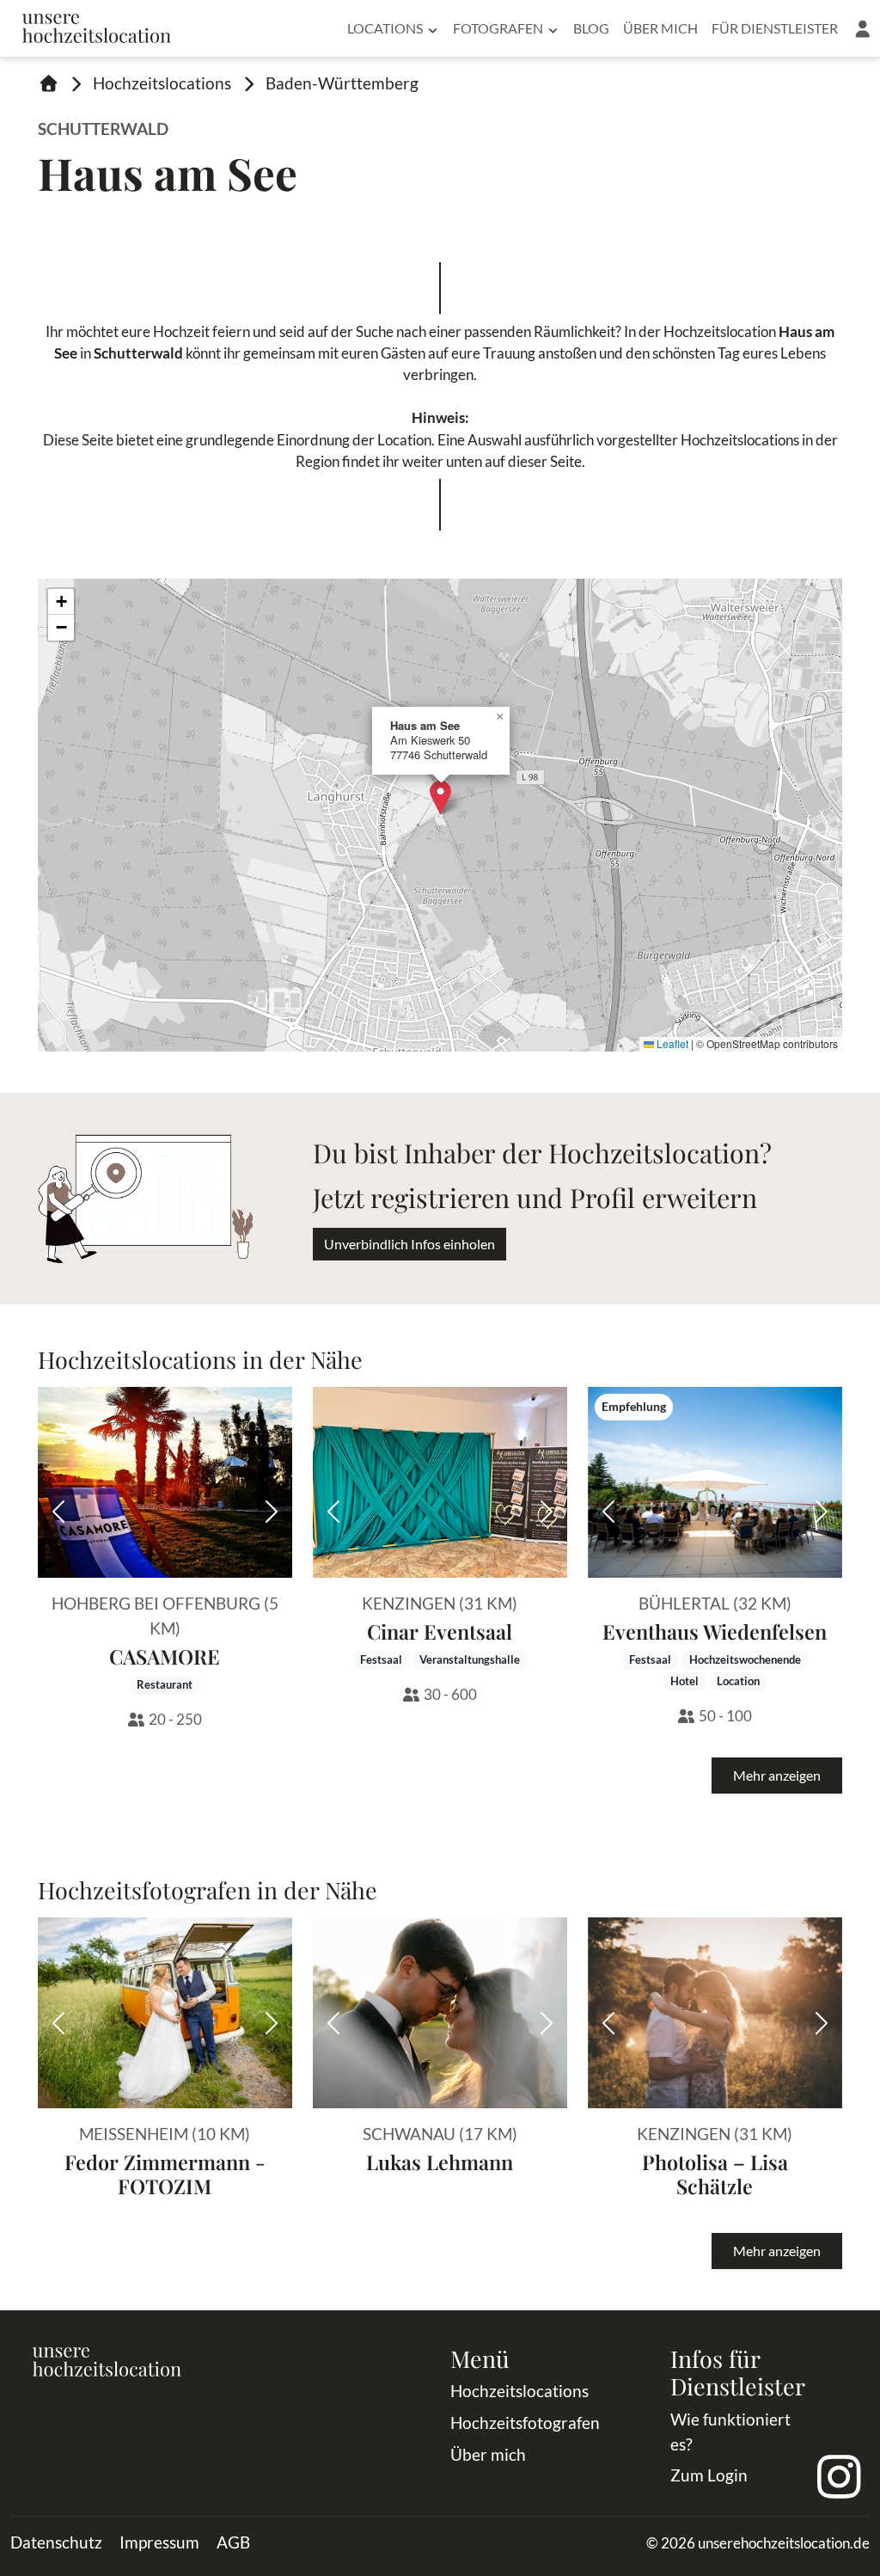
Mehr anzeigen (777, 1775)
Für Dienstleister (775, 28)
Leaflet (671, 1043)
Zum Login (709, 2475)
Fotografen (498, 28)
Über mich (660, 28)
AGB (233, 2542)
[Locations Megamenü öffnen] (433, 28)
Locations (385, 28)
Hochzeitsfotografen (525, 2423)
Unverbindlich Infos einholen (409, 1244)
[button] (862, 28)
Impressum (159, 2542)
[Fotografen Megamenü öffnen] (553, 28)
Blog (591, 28)
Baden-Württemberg (342, 83)
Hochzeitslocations (162, 83)
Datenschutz (56, 2542)
